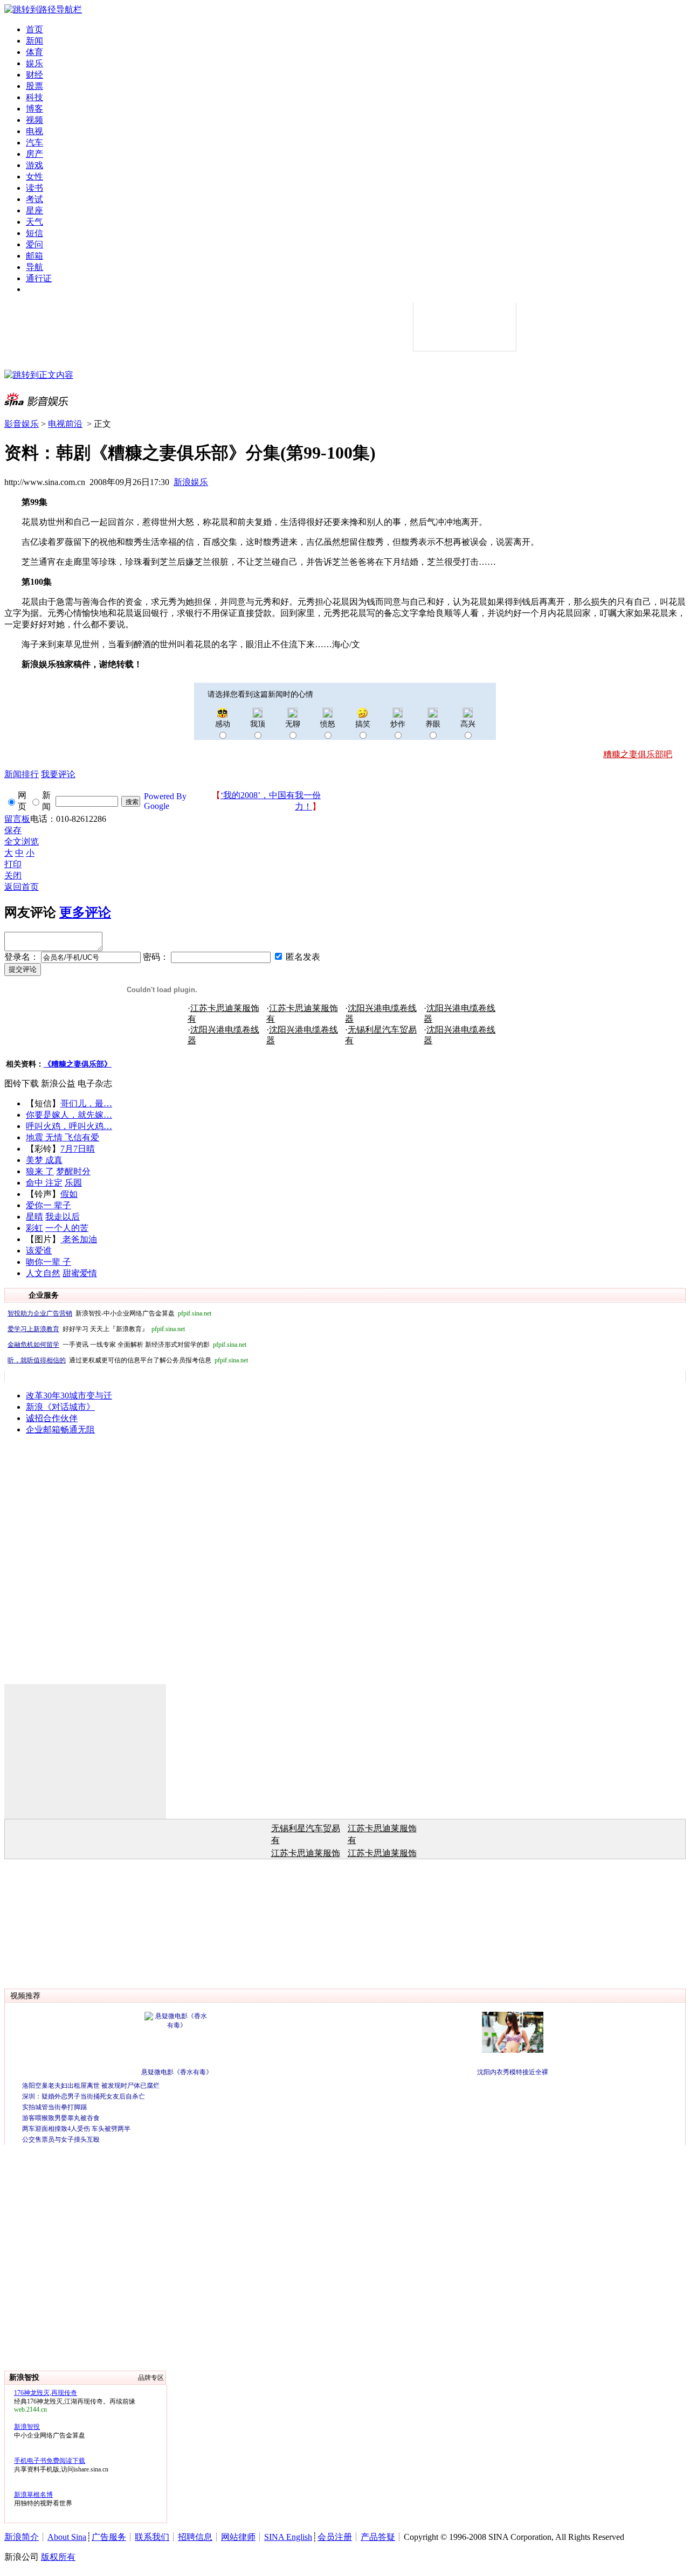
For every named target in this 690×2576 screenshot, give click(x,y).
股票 (34, 86)
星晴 (34, 1217)
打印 (13, 864)
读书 (34, 188)
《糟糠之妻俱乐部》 (78, 1064)
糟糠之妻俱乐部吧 (638, 754)
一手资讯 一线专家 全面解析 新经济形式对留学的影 (127, 1345)
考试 (34, 199)
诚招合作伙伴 (52, 1418)
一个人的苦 (67, 1228)
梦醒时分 (73, 1171)
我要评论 (58, 774)
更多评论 (85, 912)
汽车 (34, 143)
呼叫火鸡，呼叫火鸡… (69, 1126)
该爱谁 (39, 1251)
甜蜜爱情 (80, 1273)
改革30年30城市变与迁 (69, 1396)
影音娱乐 (22, 424)
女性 (34, 176)
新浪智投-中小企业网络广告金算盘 (109, 1313)
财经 (34, 75)
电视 (34, 131)
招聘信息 (195, 2537)
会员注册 (335, 2537)
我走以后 (63, 1217)
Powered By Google (165, 801)
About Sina (67, 2537)
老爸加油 (79, 1239)
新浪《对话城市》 (60, 1407)
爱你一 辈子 (49, 1205)
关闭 (13, 875)
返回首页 (22, 887)
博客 (34, 109)
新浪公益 (58, 1083)
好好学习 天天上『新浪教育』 (96, 1329)
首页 (34, 29)
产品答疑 (378, 2537)
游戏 (34, 165)
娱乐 (34, 63)
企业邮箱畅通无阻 (60, 1429)
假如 (69, 1194)
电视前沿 (65, 424)
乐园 (73, 1183)
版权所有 (58, 2557)
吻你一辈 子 (49, 1262)
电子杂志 (95, 1083)
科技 (34, 97)
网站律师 (238, 2537)
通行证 (39, 278)
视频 (34, 120)
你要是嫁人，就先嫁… (69, 1115)
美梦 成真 (44, 1160)
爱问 (34, 244)
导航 (34, 267)
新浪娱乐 (191, 482)
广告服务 (109, 2537)
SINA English (288, 2537)
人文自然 (43, 1273)
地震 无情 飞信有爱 (63, 1137)
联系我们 (152, 2537)
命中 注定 (44, 1183)
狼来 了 (40, 1171)
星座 (34, 210)
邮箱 (34, 256)
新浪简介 (22, 2537)
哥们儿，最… (86, 1103)
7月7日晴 (78, 1149)
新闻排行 (22, 774)
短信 (34, 233)
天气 (34, 222)
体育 (34, 52)
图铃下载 (22, 1083)
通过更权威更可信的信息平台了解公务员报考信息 (128, 1360)
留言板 (17, 819)
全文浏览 (22, 842)
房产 (34, 154)
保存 (13, 830)
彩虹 (34, 1228)
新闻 (34, 41)
